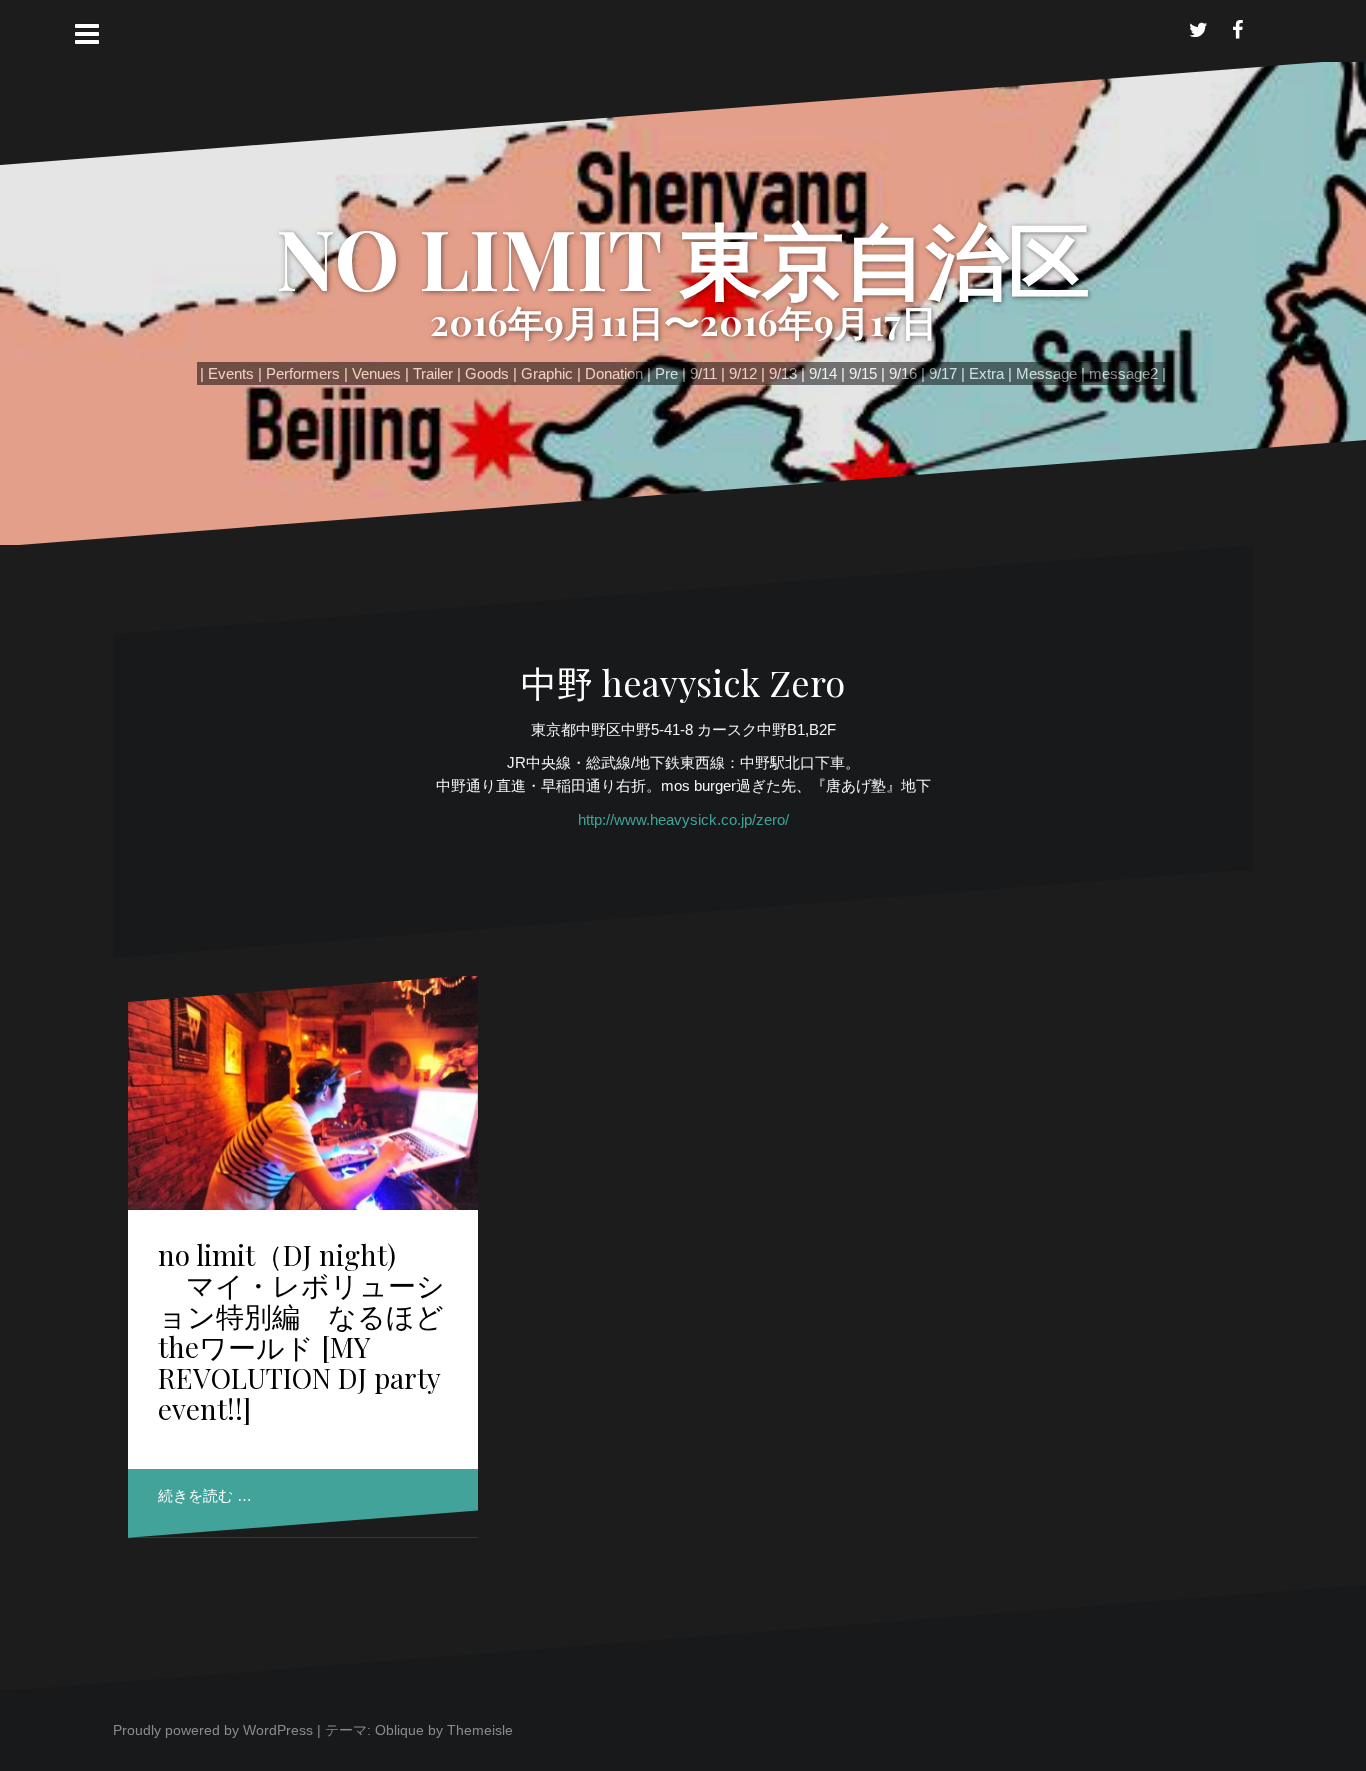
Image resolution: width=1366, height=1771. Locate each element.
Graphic (547, 373)
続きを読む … (205, 1495)
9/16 (903, 373)
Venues (376, 373)
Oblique (399, 1730)
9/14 (823, 373)
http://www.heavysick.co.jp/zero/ (683, 819)
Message (1046, 373)
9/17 (943, 373)
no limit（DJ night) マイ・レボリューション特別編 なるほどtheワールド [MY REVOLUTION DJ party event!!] (301, 1331)
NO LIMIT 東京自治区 (683, 257)
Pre (666, 373)
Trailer (433, 373)
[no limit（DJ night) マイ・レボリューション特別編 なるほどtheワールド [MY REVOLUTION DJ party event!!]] (303, 1098)
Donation (614, 373)
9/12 (743, 373)
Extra (986, 373)
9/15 (863, 373)
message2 (1123, 373)
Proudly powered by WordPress (213, 1730)
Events (231, 373)
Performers (303, 373)
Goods (487, 373)
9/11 (703, 373)
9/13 (783, 373)
